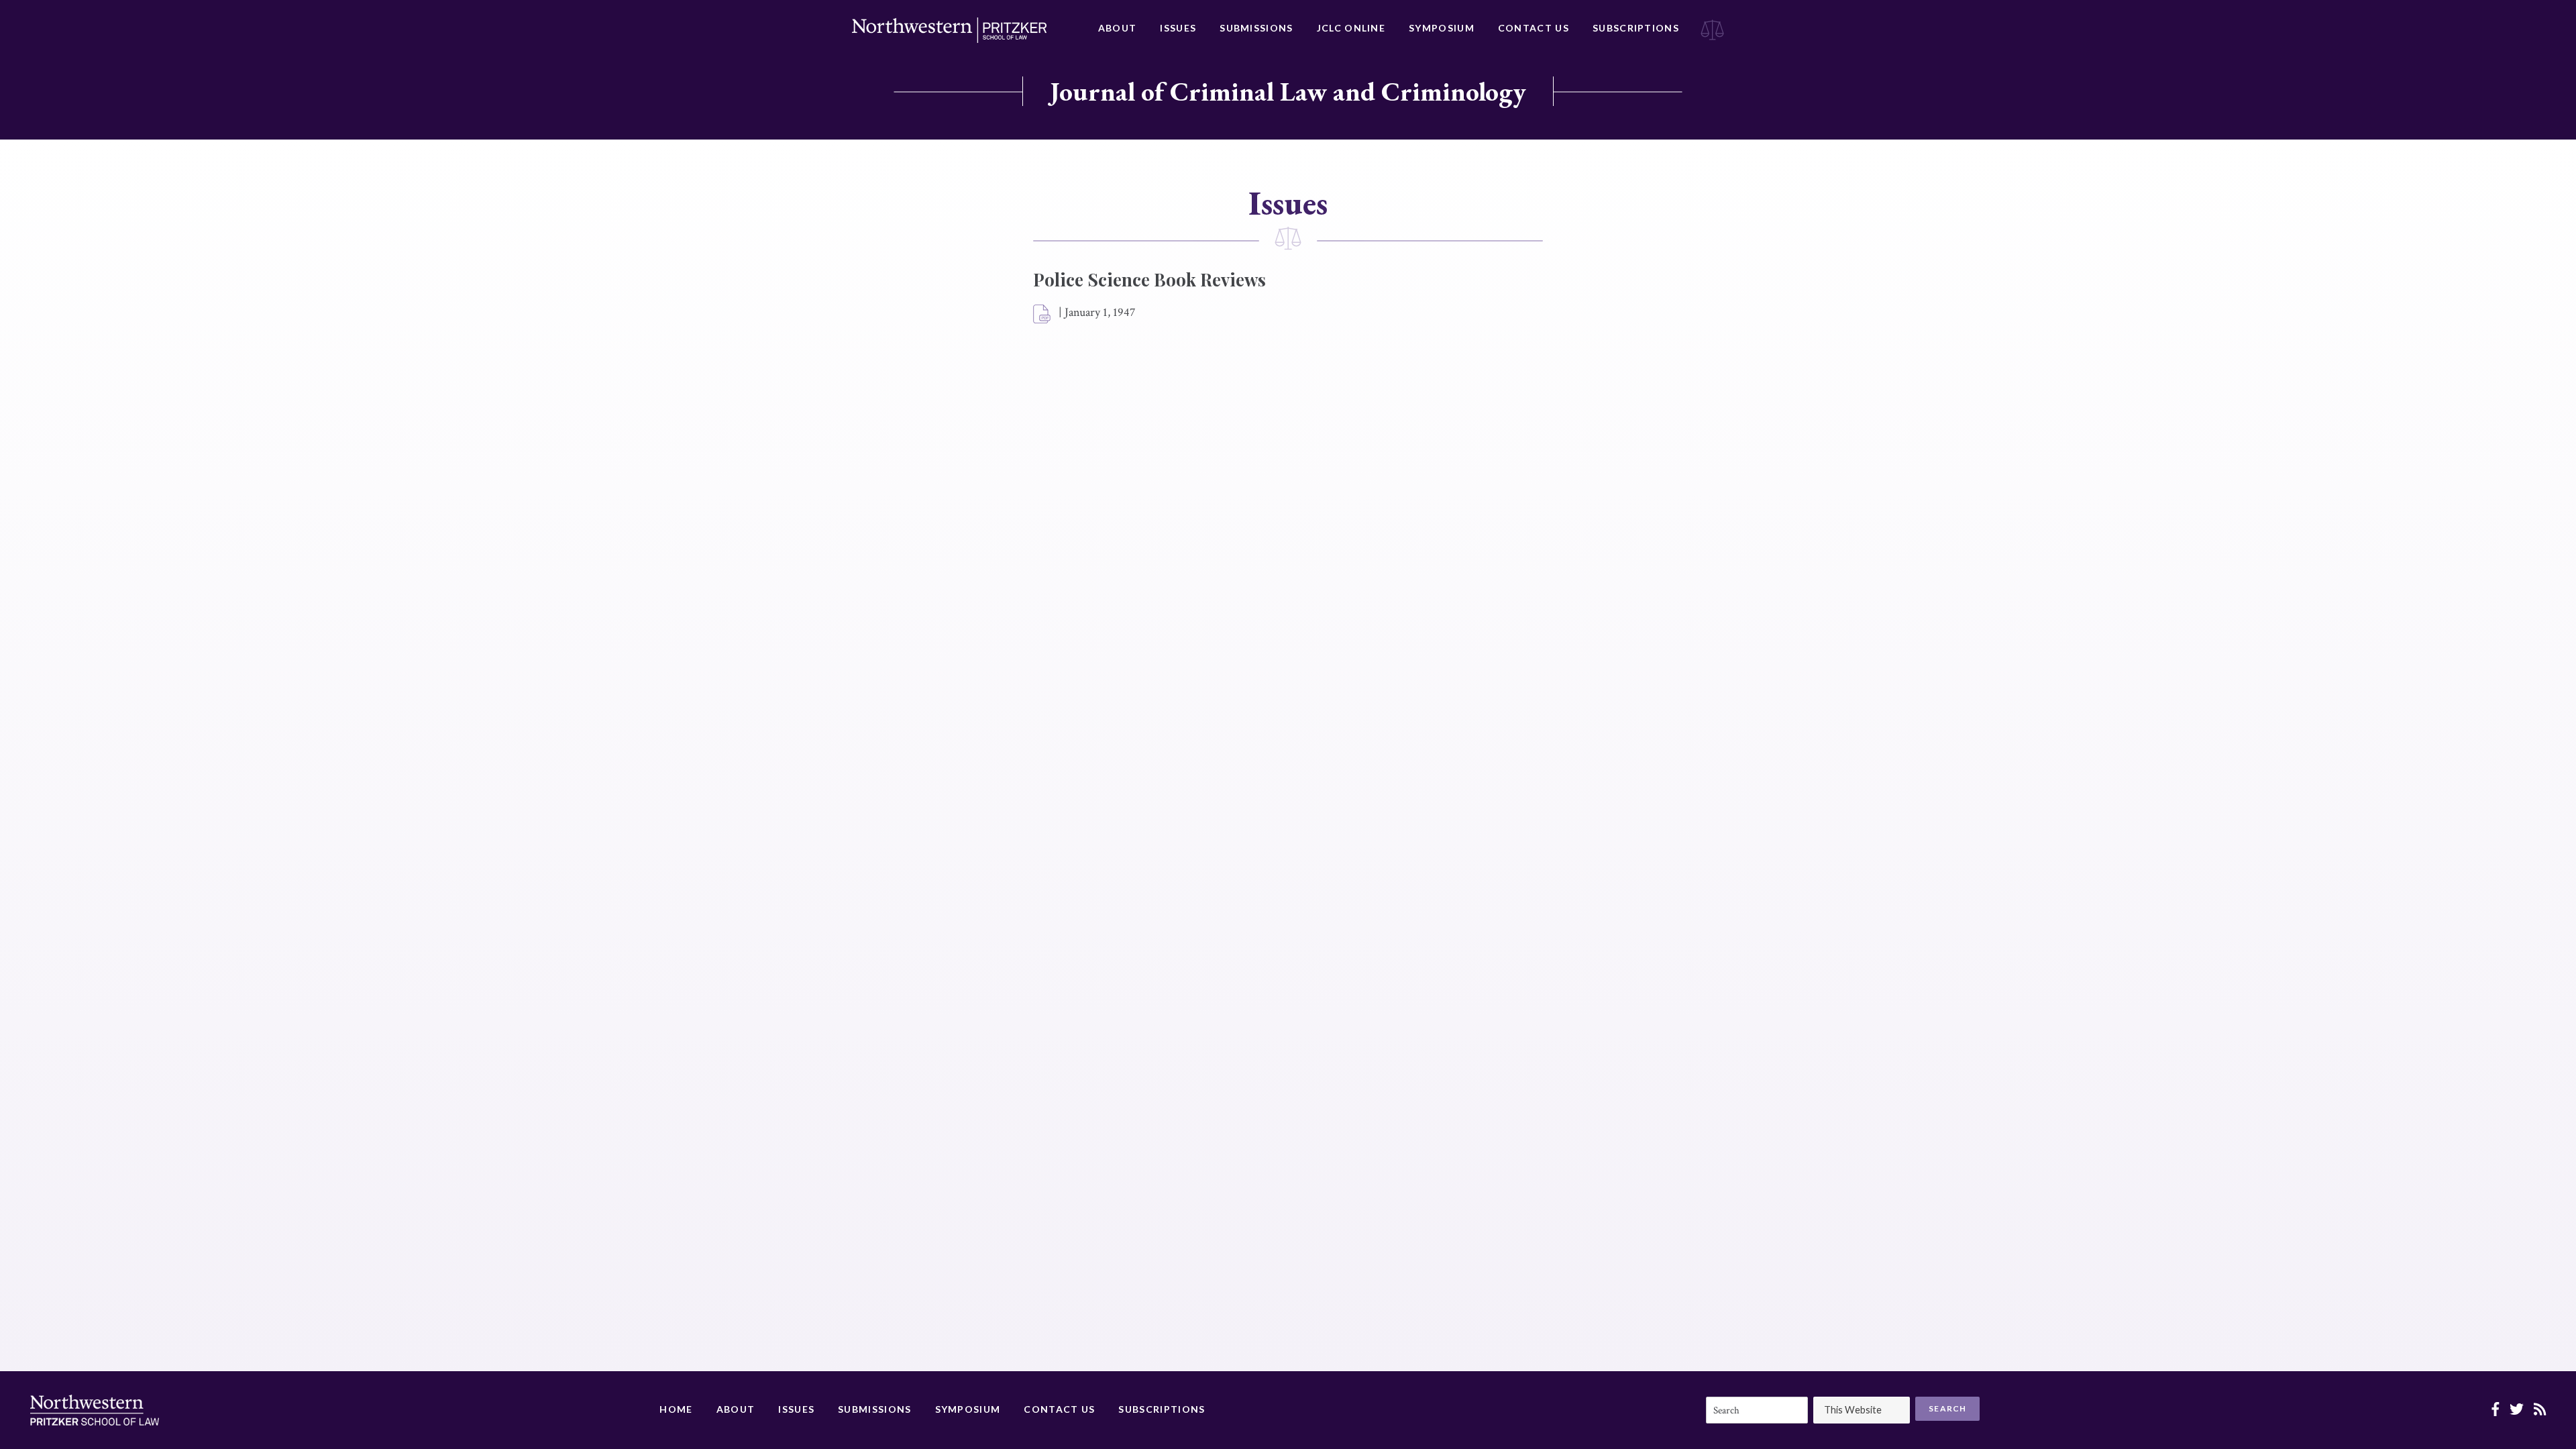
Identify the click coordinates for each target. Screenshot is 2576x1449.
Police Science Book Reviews (1149, 279)
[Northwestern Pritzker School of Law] (949, 30)
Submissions (1256, 28)
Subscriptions (1636, 28)
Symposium (1442, 28)
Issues (1178, 28)
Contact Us (1534, 28)
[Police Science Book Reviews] (1042, 315)
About (1118, 28)
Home (676, 1409)
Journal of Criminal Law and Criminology (1288, 91)
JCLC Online (1351, 28)
